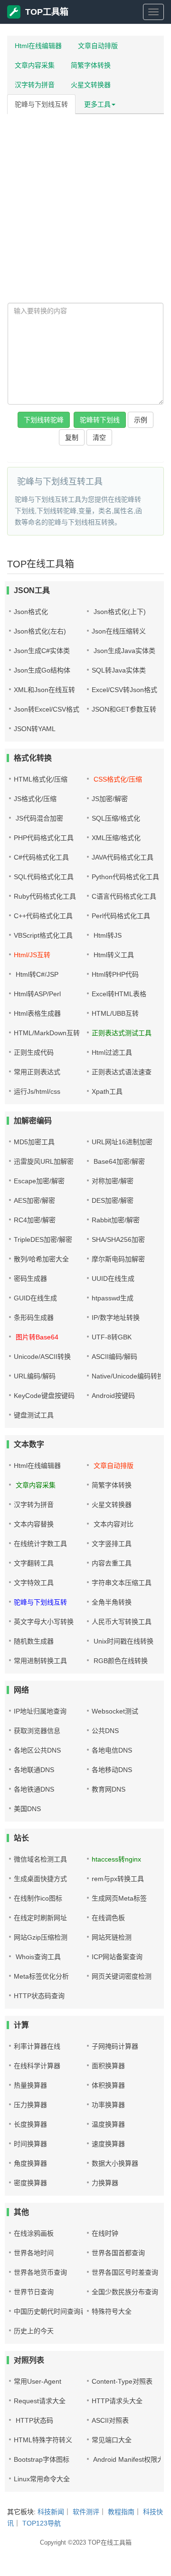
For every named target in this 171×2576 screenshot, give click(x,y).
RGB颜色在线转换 (120, 1661)
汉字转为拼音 (35, 85)
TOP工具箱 (47, 12)
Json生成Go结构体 (42, 670)
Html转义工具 (113, 955)
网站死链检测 (112, 1937)
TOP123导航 (42, 2523)
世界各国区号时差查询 (125, 2272)
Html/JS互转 (32, 955)
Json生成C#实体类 (42, 651)
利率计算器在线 (37, 2046)
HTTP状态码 (33, 2420)
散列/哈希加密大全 (41, 1259)
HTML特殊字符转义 (43, 2440)
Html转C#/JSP (36, 974)
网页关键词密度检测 (122, 1976)
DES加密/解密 (113, 1200)
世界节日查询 (34, 2292)
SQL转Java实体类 (119, 670)
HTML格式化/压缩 (41, 779)
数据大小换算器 (115, 2163)
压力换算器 (30, 2105)
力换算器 (105, 2183)
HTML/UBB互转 (115, 1013)
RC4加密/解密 (35, 1220)
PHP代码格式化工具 (44, 838)
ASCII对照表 (110, 2420)
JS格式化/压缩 (35, 799)
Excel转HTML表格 (119, 994)
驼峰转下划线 (100, 420)
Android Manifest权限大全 (131, 2459)
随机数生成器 (34, 1641)
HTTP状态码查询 (39, 1996)
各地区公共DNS (37, 1750)
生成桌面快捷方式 (40, 1879)
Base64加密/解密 (118, 1161)
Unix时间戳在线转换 (123, 1641)
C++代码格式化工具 (43, 916)
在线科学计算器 (37, 2066)
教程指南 (121, 2512)
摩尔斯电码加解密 (118, 1259)
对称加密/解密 (113, 1181)
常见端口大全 (112, 2440)
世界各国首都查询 (118, 2253)
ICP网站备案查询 (117, 1957)
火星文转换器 (91, 85)
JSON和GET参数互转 (124, 709)
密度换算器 (30, 2183)
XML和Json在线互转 (44, 690)
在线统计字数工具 (40, 1544)
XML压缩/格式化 (116, 838)
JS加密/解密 (110, 799)
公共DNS (105, 1731)
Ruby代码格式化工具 (45, 896)
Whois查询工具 (37, 1957)
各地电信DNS (112, 1750)
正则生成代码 (34, 1052)
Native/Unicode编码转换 (128, 1376)
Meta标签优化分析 (41, 1976)
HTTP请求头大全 (117, 2401)
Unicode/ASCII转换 (42, 1357)
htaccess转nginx (116, 1859)
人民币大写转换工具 (122, 1622)
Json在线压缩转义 (119, 631)
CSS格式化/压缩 (117, 779)
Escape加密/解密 (39, 1181)
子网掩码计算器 (115, 2046)
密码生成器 (30, 1278)
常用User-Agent (38, 2381)
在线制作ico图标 (38, 1898)
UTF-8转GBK (112, 1337)
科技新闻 (51, 2512)
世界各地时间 (34, 2253)
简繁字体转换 (91, 65)
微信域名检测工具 (40, 1859)
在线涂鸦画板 (34, 2233)
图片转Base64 (36, 1337)
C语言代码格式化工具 (124, 896)
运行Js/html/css (37, 1091)
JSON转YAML (35, 729)
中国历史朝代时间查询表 (50, 2311)
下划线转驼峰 (44, 420)
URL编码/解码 (35, 1376)
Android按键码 (113, 1396)
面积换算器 (108, 2066)
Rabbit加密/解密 (116, 1220)
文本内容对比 (113, 1524)
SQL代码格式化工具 (44, 877)
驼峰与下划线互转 (41, 104)
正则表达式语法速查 (122, 1072)
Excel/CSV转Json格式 (124, 690)
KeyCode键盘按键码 (44, 1396)
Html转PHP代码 (115, 974)
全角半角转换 (112, 1602)
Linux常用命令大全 (42, 2479)
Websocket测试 (115, 1711)
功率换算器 (108, 2105)
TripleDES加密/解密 (43, 1239)
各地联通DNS (34, 1770)
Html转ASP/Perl (37, 994)
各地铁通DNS (34, 1789)
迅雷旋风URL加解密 (44, 1161)
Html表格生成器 (37, 1013)
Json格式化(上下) (119, 612)
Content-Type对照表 (122, 2381)
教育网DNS (109, 1789)
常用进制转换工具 (40, 1661)
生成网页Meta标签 (119, 1898)
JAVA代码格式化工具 (123, 857)
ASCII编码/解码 (114, 1357)
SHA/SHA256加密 (118, 1239)
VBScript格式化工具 (43, 935)
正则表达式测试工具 (122, 1033)
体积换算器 (108, 2085)
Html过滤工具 (112, 1052)
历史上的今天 (34, 2331)
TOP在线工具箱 (110, 2542)
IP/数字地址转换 (116, 1318)
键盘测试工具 (34, 1415)
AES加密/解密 (34, 1200)
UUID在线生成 (113, 1278)
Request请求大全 (40, 2401)
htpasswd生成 (113, 1298)
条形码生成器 (34, 1318)
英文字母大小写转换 (44, 1622)
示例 (141, 420)
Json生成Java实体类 (123, 651)
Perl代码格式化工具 (121, 916)
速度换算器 (108, 2144)
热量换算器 (30, 2085)
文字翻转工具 (34, 1563)
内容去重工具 (112, 1563)
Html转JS (107, 935)
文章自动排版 (98, 46)
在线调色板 (108, 1918)
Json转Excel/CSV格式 (47, 709)
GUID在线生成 (35, 1298)
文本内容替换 (34, 1524)
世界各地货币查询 (40, 2272)
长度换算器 (30, 2124)
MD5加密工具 (34, 1142)
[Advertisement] (85, 207)
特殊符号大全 (112, 2311)
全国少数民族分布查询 (125, 2292)
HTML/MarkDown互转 (47, 1033)
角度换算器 (30, 2163)
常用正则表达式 (37, 1072)
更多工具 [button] (97, 104)
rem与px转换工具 (118, 1879)
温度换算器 (108, 2124)
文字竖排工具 (112, 1544)
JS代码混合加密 (38, 818)
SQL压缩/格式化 (116, 818)
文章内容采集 (35, 65)
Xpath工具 (107, 1091)
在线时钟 (105, 2233)
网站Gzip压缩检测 (41, 1937)
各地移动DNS (112, 1770)
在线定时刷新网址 (40, 1918)
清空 (99, 437)
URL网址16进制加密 (122, 1142)
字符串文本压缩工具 (122, 1583)
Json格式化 (31, 612)
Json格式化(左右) (40, 631)
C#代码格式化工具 (41, 857)
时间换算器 (30, 2144)
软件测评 (86, 2512)
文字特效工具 (34, 1583)
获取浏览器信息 (37, 1731)
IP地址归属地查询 (40, 1711)
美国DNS (27, 1809)
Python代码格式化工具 (125, 877)
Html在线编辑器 (38, 46)
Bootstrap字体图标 (42, 2459)
